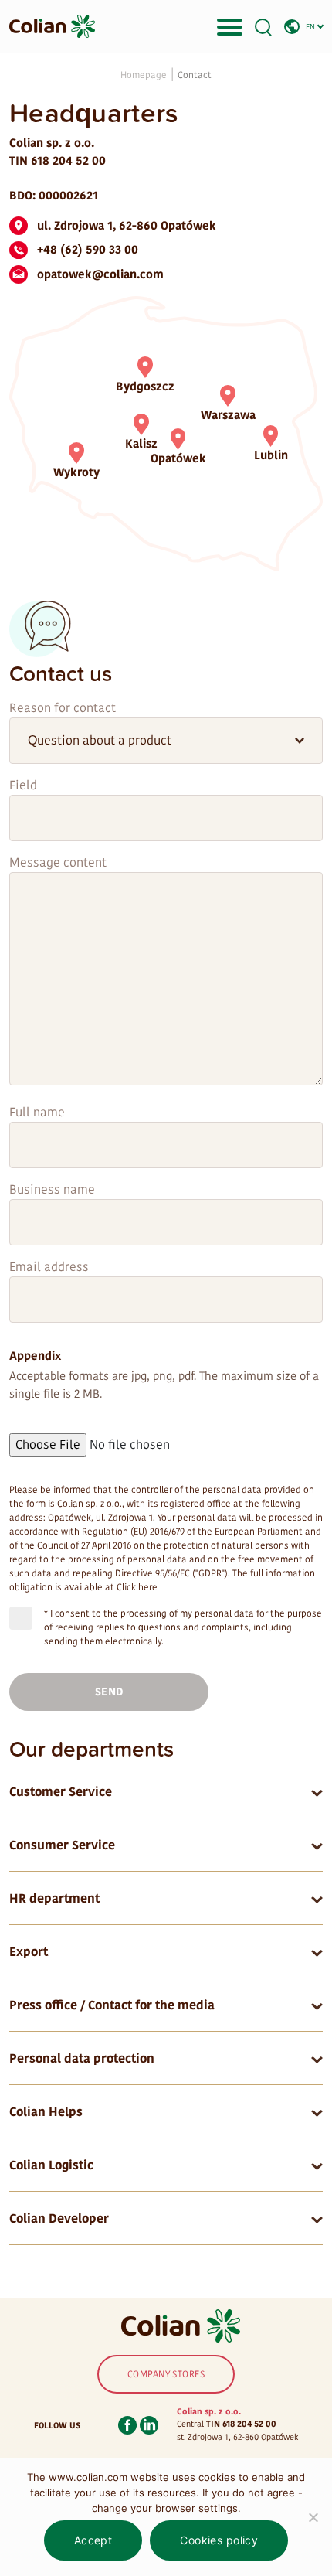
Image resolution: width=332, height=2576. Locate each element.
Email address (49, 1267)
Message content (58, 862)
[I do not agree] (313, 2517)
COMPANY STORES (166, 2374)
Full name (37, 1112)
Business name (52, 1189)
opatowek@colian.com (100, 274)
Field (23, 785)
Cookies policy (219, 2540)
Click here (137, 1587)
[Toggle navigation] (230, 26)
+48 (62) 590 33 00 (88, 250)
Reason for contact (63, 708)
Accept (93, 2540)
